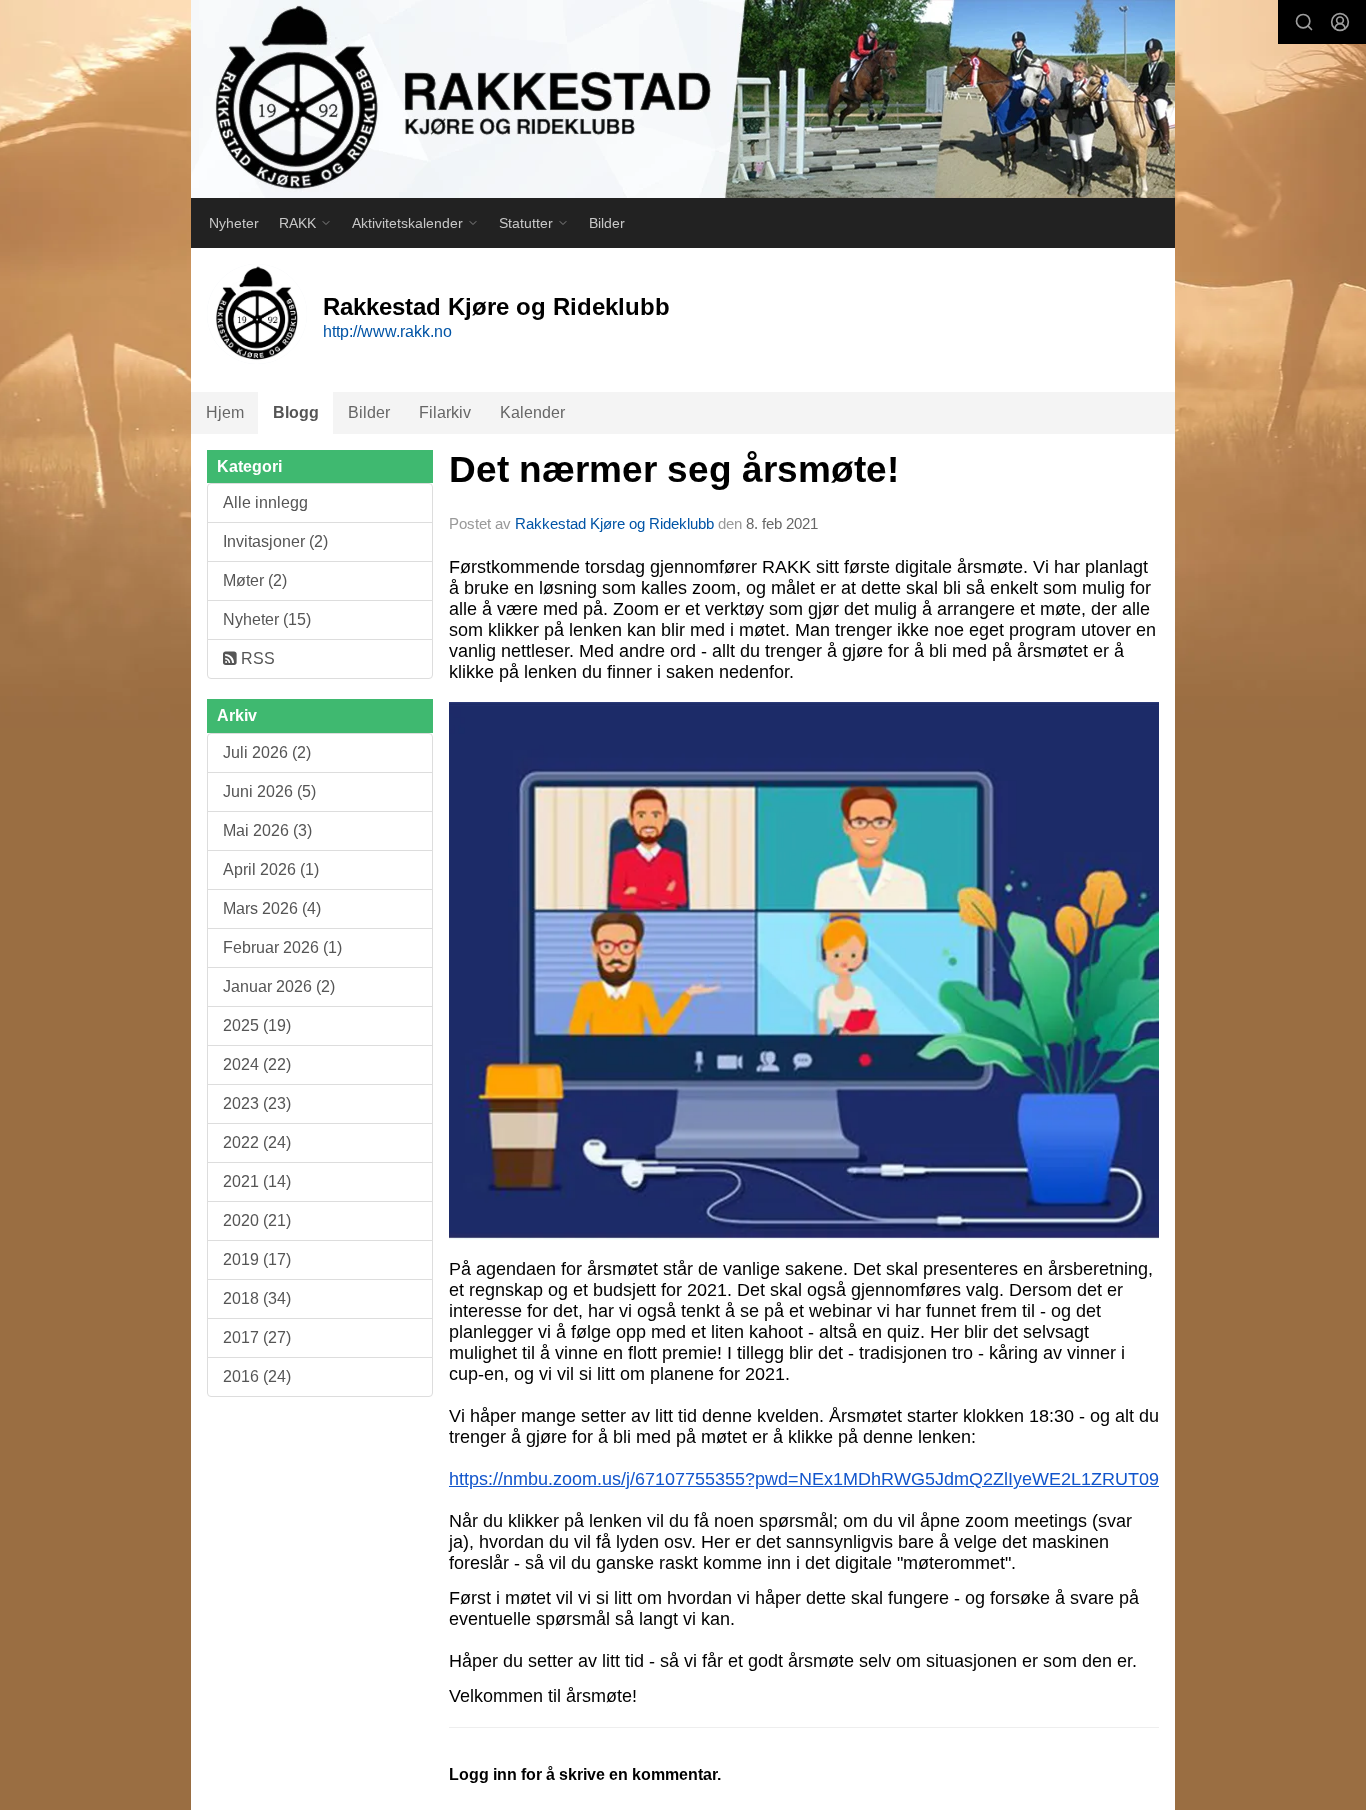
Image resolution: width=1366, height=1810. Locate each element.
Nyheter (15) (267, 619)
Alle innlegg (265, 502)
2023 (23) (257, 1103)
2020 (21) (257, 1220)
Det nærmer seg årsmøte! (674, 469)
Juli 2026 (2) (267, 752)
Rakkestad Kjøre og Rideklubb (614, 523)
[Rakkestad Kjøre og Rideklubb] (683, 99)
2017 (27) (257, 1337)
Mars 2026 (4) (272, 908)
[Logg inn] (1340, 22)
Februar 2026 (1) (282, 947)
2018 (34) (257, 1298)
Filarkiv (445, 412)
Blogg (296, 412)
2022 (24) (257, 1142)
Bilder (607, 223)
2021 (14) (257, 1181)
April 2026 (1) (271, 869)
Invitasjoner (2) (275, 541)
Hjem (225, 412)
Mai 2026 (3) (267, 830)
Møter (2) (255, 580)
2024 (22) (257, 1064)
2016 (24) (257, 1376)
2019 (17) (257, 1259)
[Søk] (1304, 22)
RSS (256, 658)
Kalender (532, 412)
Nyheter (234, 223)
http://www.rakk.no (387, 331)
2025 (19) (257, 1025)
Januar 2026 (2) (279, 986)
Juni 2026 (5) (269, 791)
